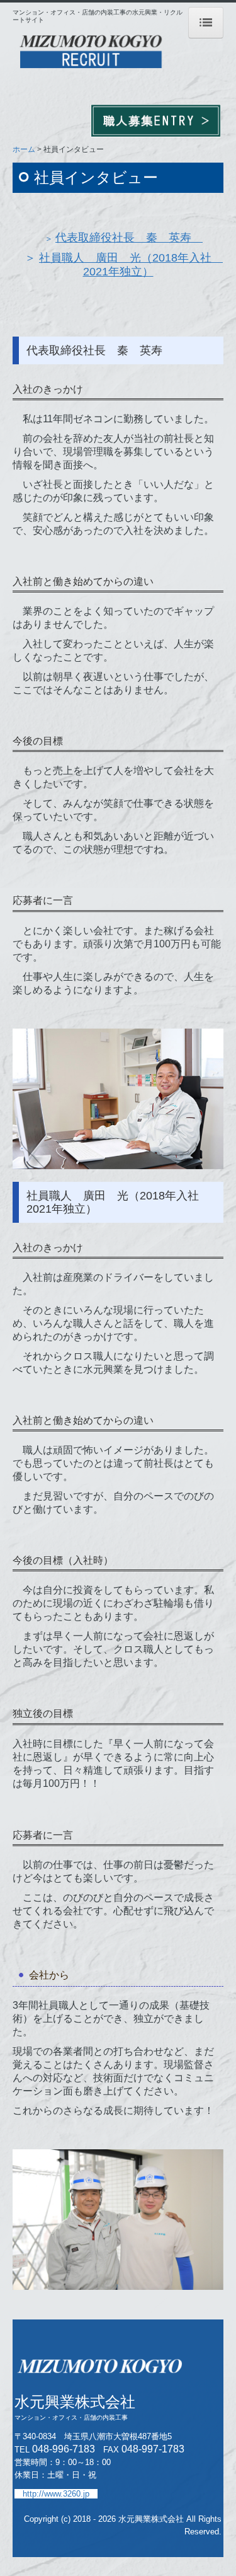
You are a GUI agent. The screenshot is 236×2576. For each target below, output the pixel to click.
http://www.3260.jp (56, 2494)
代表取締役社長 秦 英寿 (129, 238)
